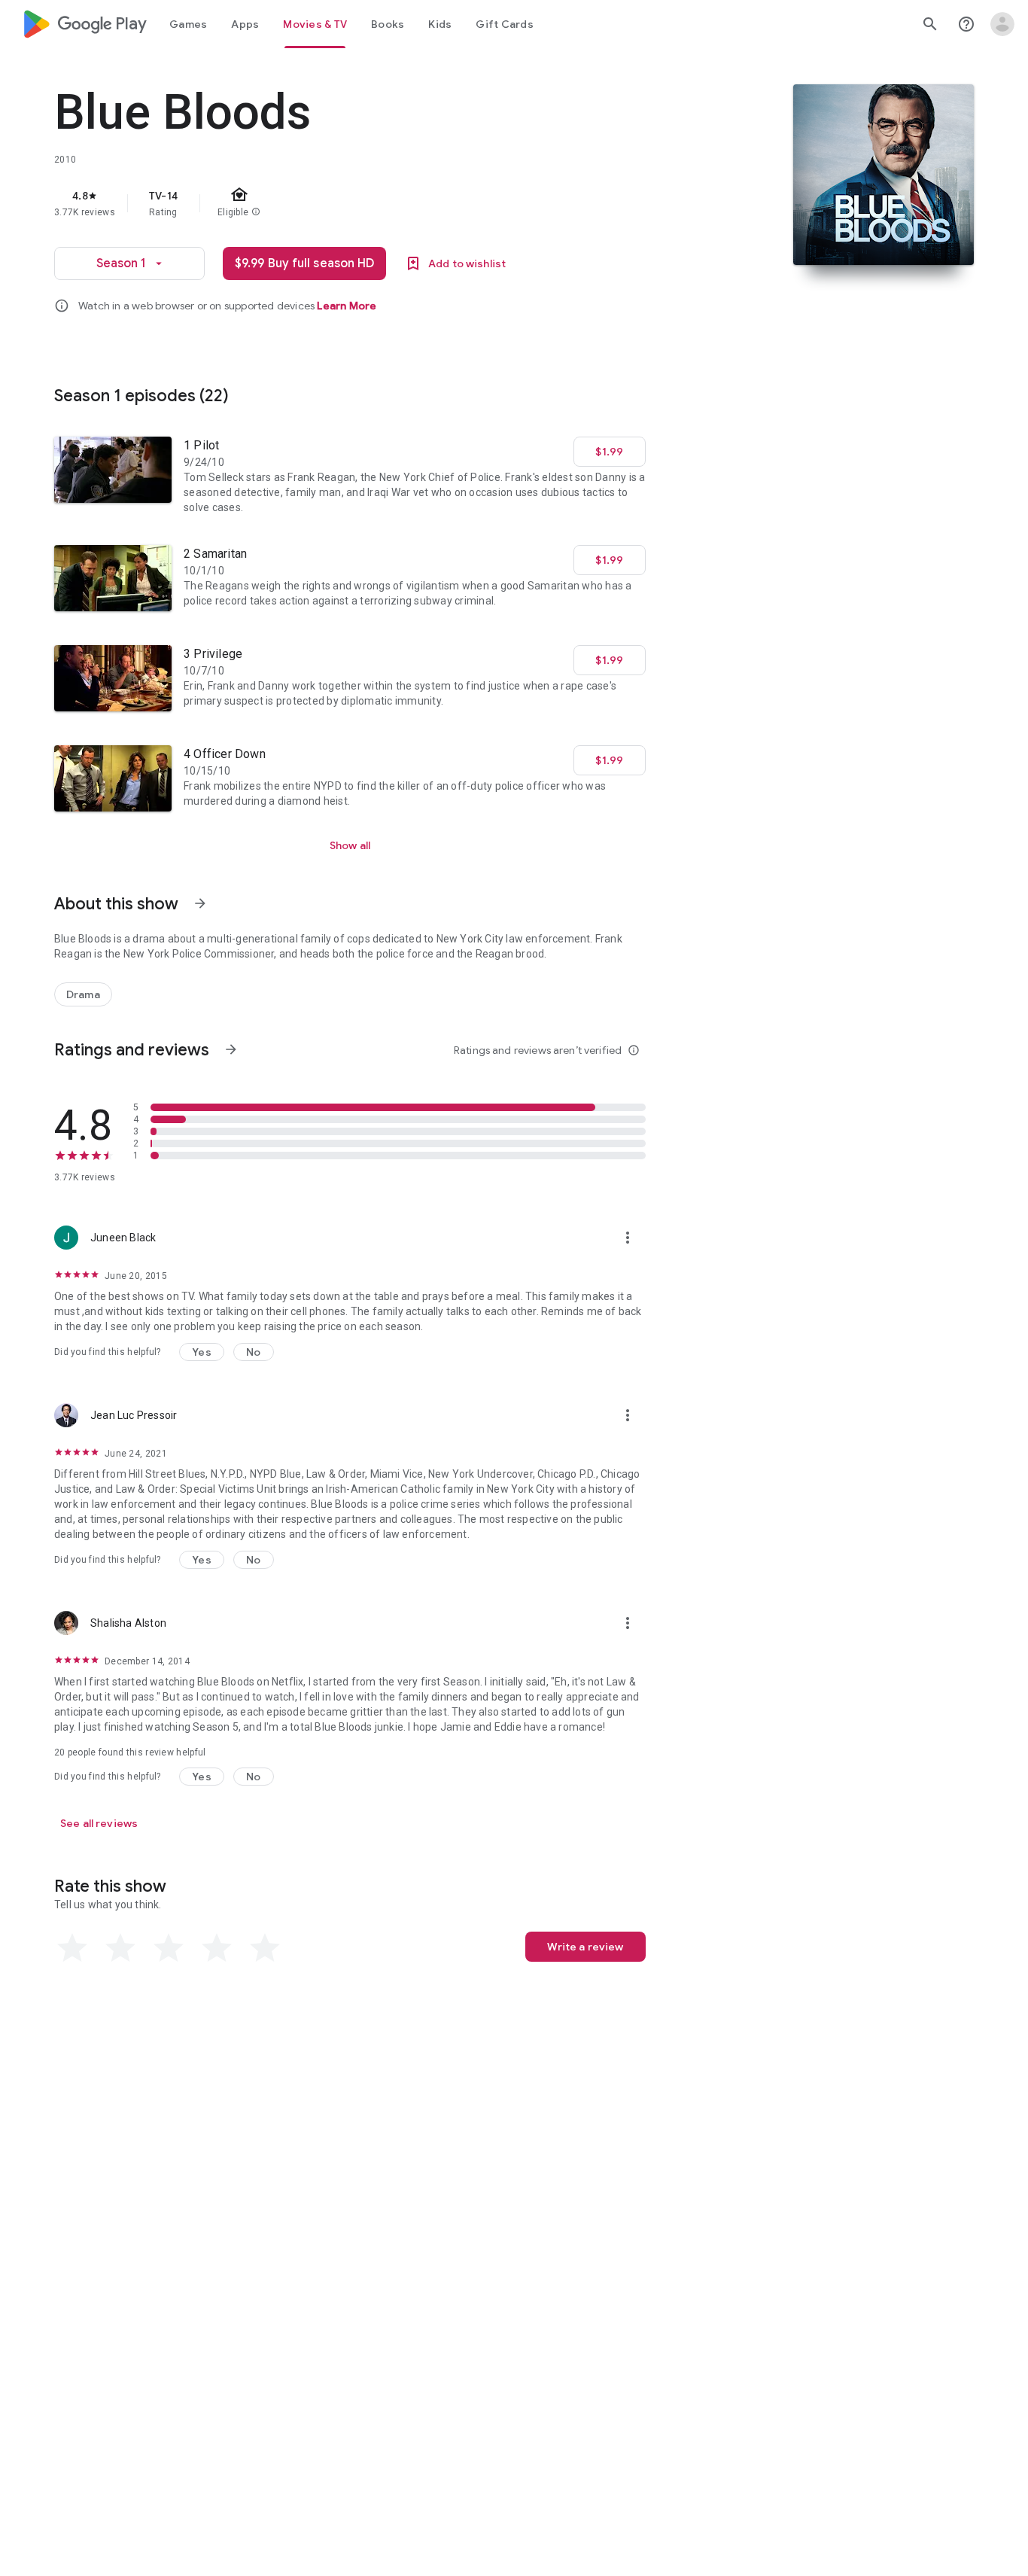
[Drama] (83, 994)
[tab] (188, 24)
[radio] (72, 1948)
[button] (202, 1352)
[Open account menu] (1002, 24)
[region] (355, 203)
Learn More (347, 306)
